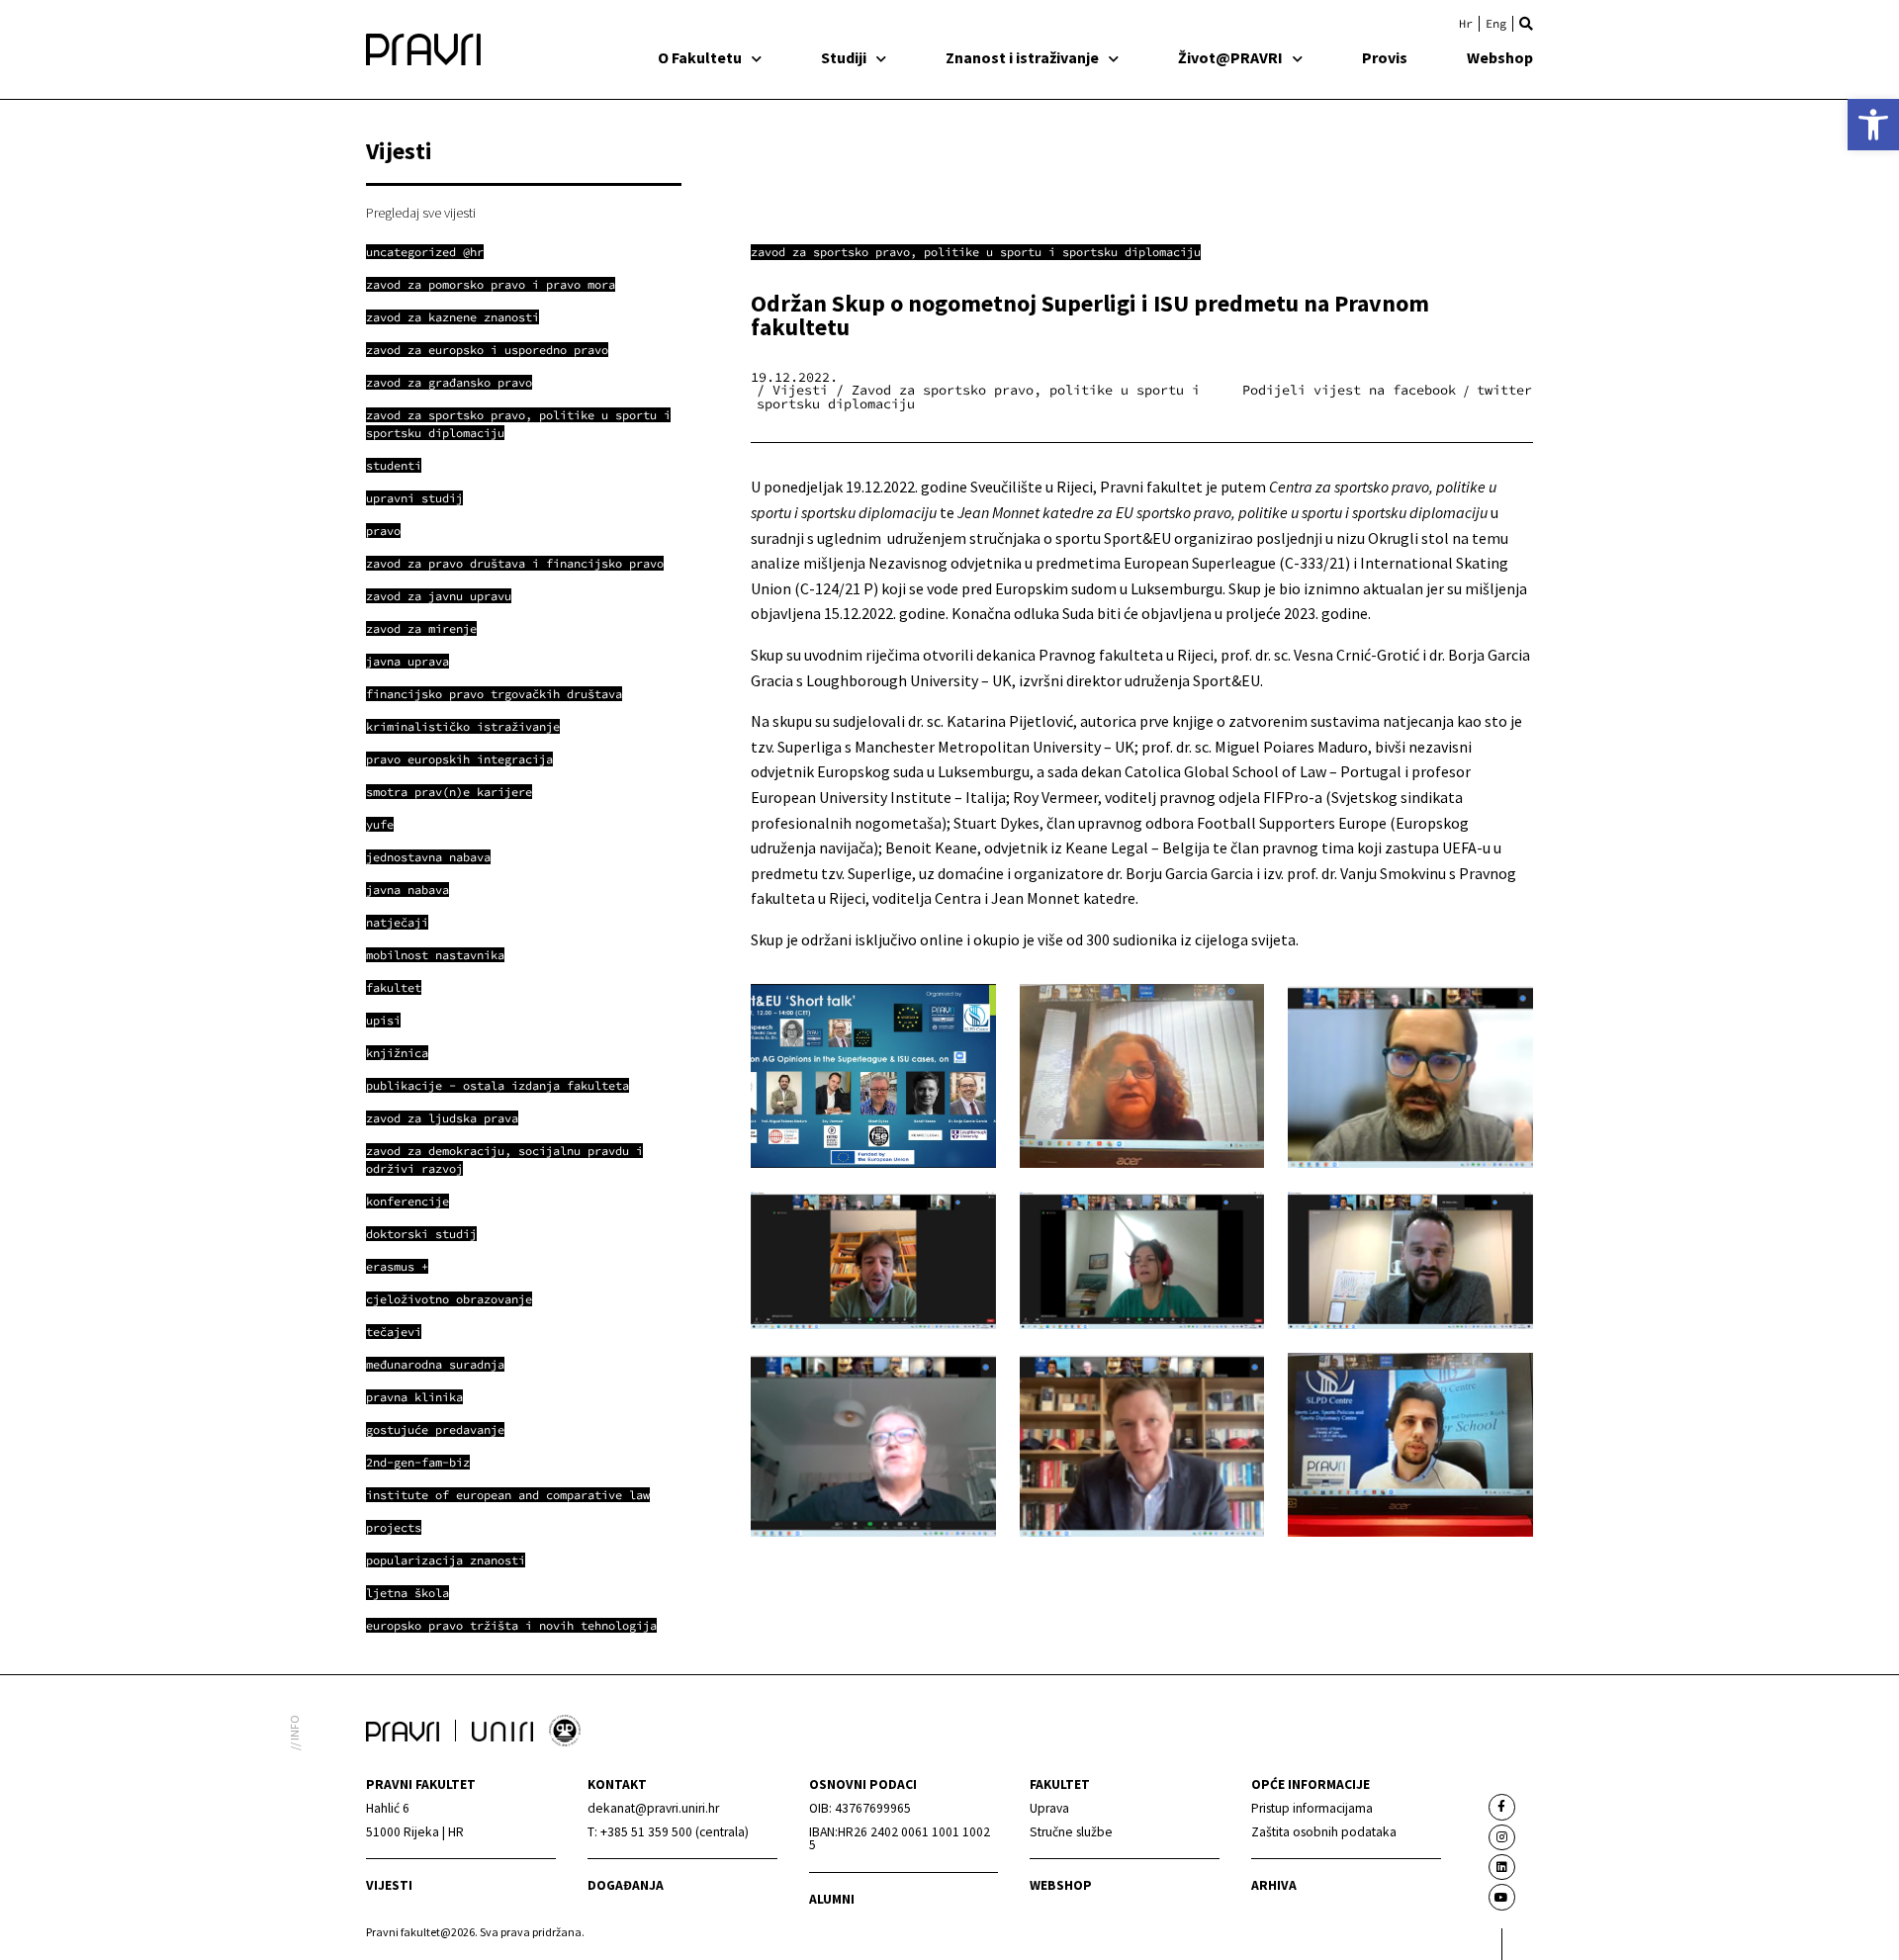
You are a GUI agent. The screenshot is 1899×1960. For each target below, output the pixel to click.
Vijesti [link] (389, 1885)
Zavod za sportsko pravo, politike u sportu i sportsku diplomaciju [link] (976, 252)
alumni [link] (832, 1899)
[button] (1526, 24)
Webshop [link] (1500, 57)
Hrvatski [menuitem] (1466, 24)
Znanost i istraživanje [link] (1022, 57)
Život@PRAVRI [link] (1230, 57)
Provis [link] (1385, 57)
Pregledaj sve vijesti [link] (421, 213)
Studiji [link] (844, 57)
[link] (1873, 125)
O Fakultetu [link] (700, 57)
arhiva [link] (1274, 1885)
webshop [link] (1061, 1885)
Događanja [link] (626, 1885)
